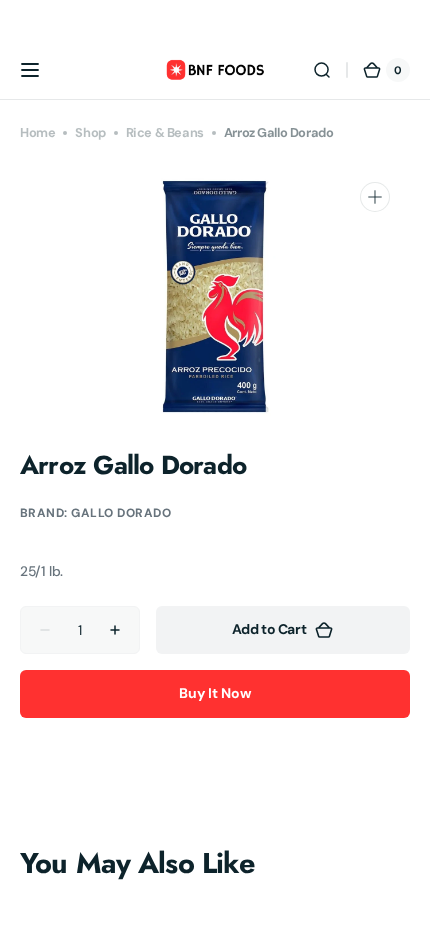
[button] (30, 70)
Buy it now (215, 693)
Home (37, 132)
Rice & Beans (165, 132)
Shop (90, 132)
